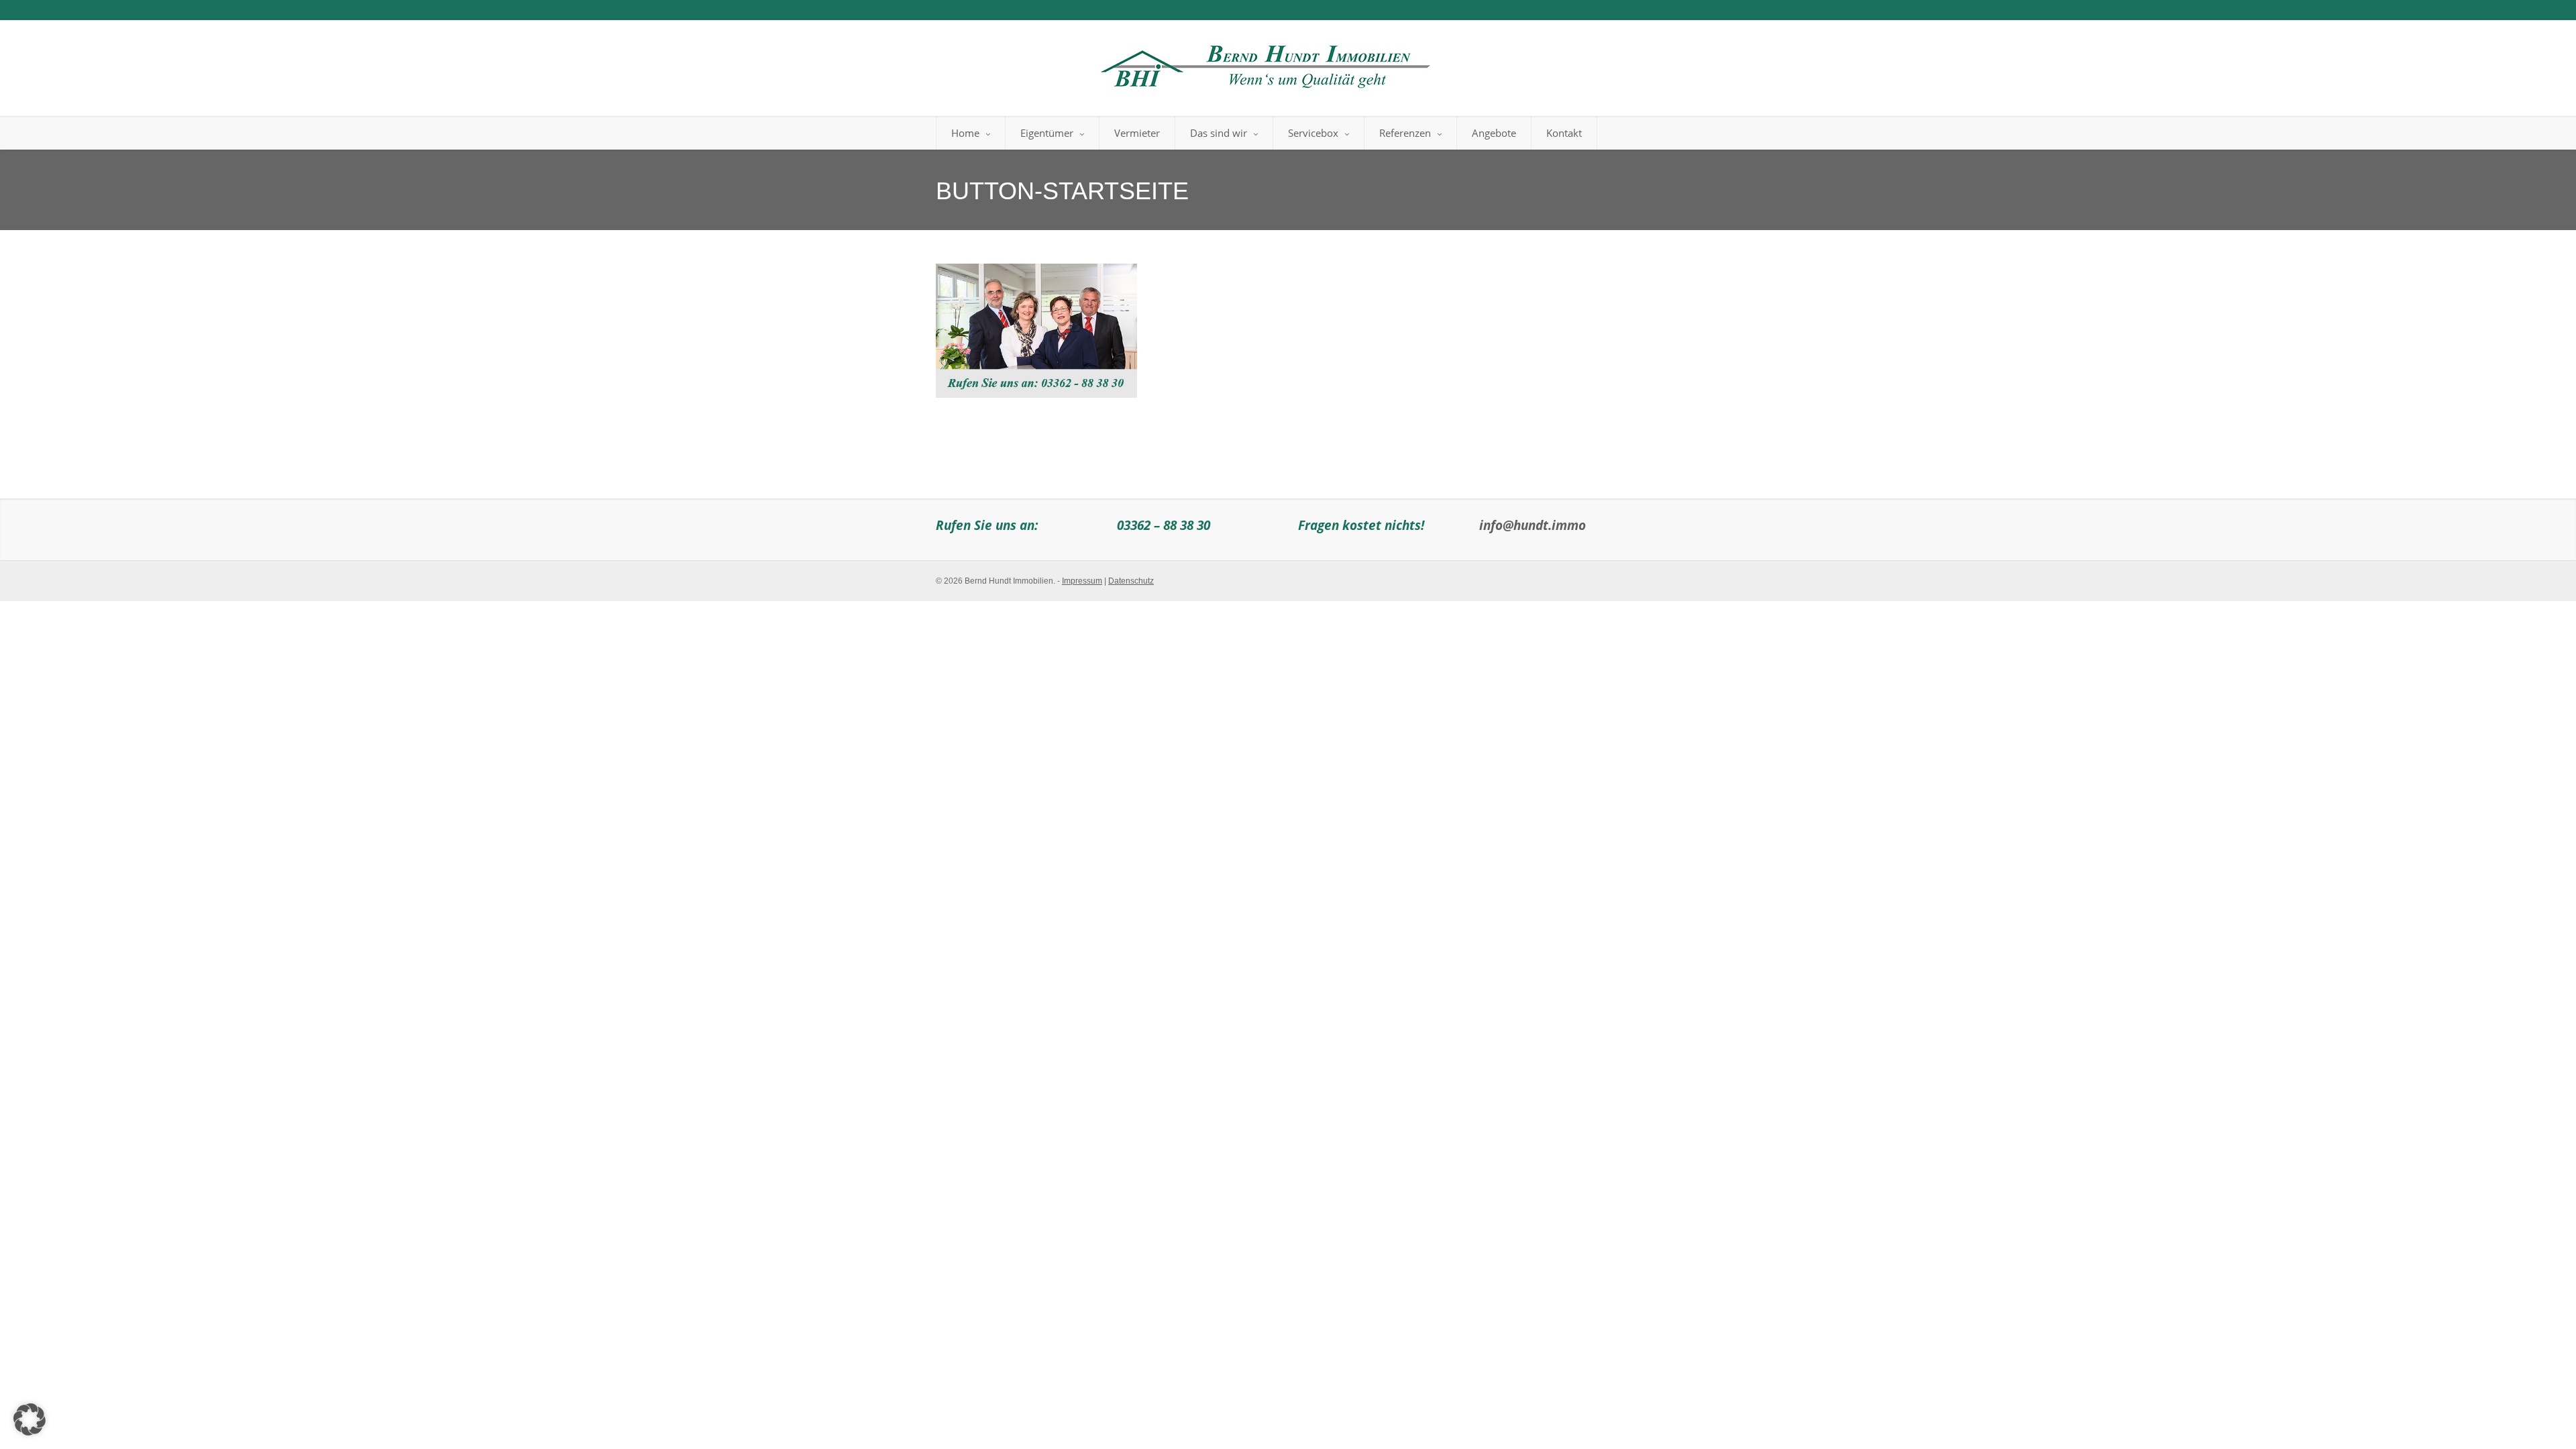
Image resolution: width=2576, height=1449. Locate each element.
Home (965, 133)
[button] (30, 1419)
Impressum (1082, 581)
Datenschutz (1131, 581)
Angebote (1494, 133)
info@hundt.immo (1533, 525)
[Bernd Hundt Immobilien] (1263, 63)
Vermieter (1137, 133)
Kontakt (1564, 133)
